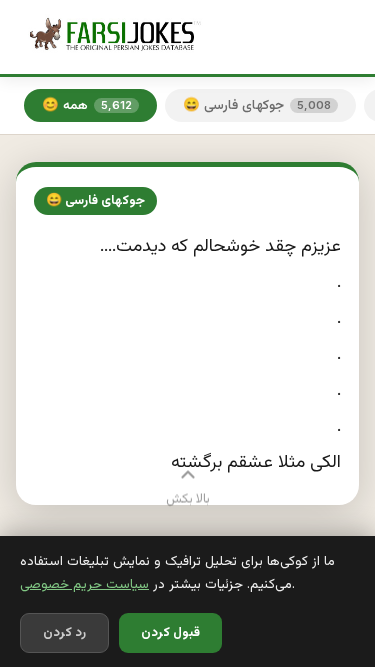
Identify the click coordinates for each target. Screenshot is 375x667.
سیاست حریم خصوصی (84, 584)
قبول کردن (170, 633)
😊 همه (87, 105)
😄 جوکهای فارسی (257, 105)
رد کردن (64, 633)
